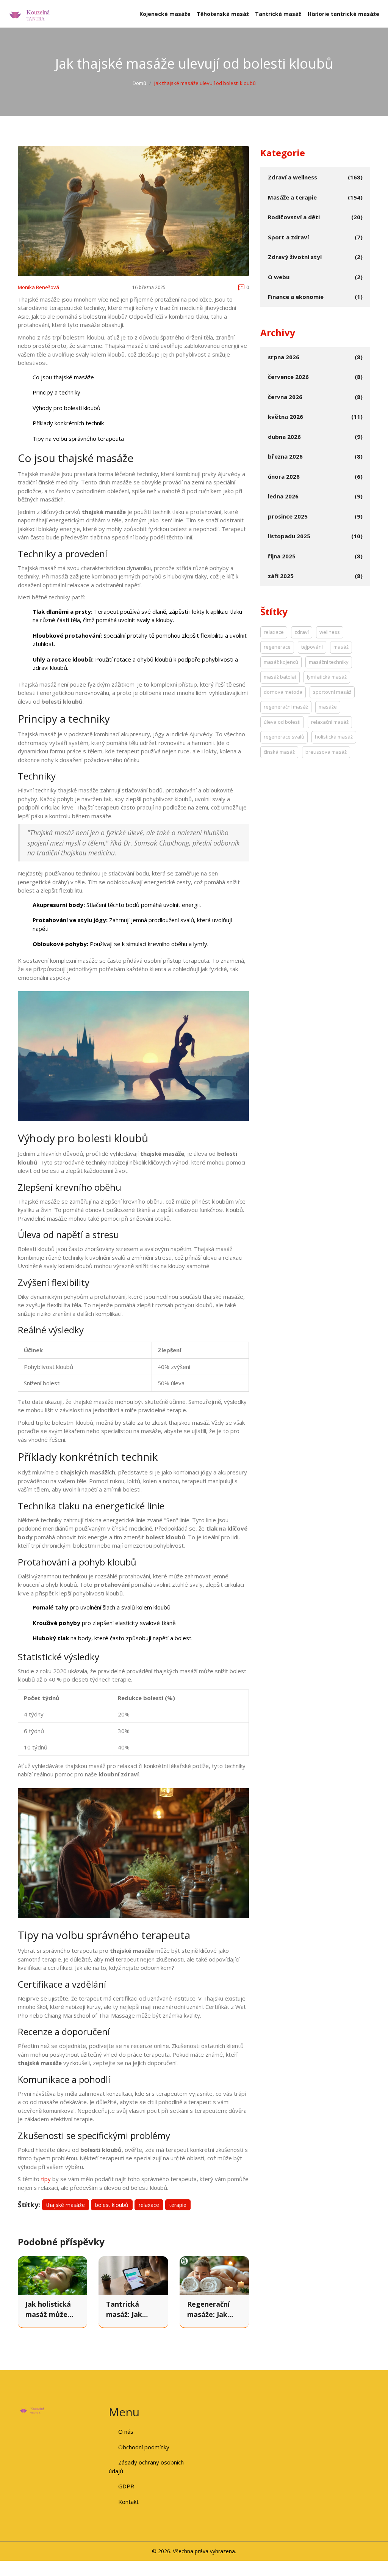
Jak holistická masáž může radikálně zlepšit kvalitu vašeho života (49, 2310)
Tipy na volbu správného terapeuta (78, 439)
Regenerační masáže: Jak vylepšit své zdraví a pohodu (214, 2310)
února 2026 (284, 476)
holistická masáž (334, 737)
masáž (341, 647)
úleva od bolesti (282, 722)
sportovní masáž (332, 692)
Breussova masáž (326, 752)
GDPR (126, 2486)
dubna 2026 (284, 437)
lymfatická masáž (327, 677)
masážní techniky (329, 662)
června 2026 (285, 397)
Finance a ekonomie (296, 297)
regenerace (277, 647)
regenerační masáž (286, 707)
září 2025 (281, 576)
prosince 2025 (288, 516)
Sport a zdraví (288, 237)
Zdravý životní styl (295, 257)
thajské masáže (66, 2205)
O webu (279, 277)
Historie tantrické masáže (343, 14)
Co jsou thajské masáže (63, 377)
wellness (330, 632)
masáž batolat (280, 677)
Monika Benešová (38, 287)
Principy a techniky (56, 392)
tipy (46, 2179)
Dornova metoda (283, 692)
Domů (139, 83)
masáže (328, 707)
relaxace (149, 2205)
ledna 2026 (283, 496)
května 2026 (286, 416)
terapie (178, 2205)
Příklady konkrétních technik (68, 423)
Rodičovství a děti (294, 217)
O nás (126, 2431)
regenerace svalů (284, 737)
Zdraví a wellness (293, 177)
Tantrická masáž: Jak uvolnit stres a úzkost (131, 2310)
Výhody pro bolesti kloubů (66, 408)
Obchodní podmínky (144, 2447)
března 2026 (285, 456)
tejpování (312, 647)
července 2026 (288, 377)
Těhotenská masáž (223, 14)
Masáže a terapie (292, 197)
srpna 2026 (284, 357)
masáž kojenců (281, 662)
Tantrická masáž (278, 14)
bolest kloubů (112, 2205)
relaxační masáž (330, 722)
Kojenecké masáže (165, 14)
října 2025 (282, 556)
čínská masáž (279, 752)
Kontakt (128, 2502)
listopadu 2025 (289, 536)
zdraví (302, 632)
